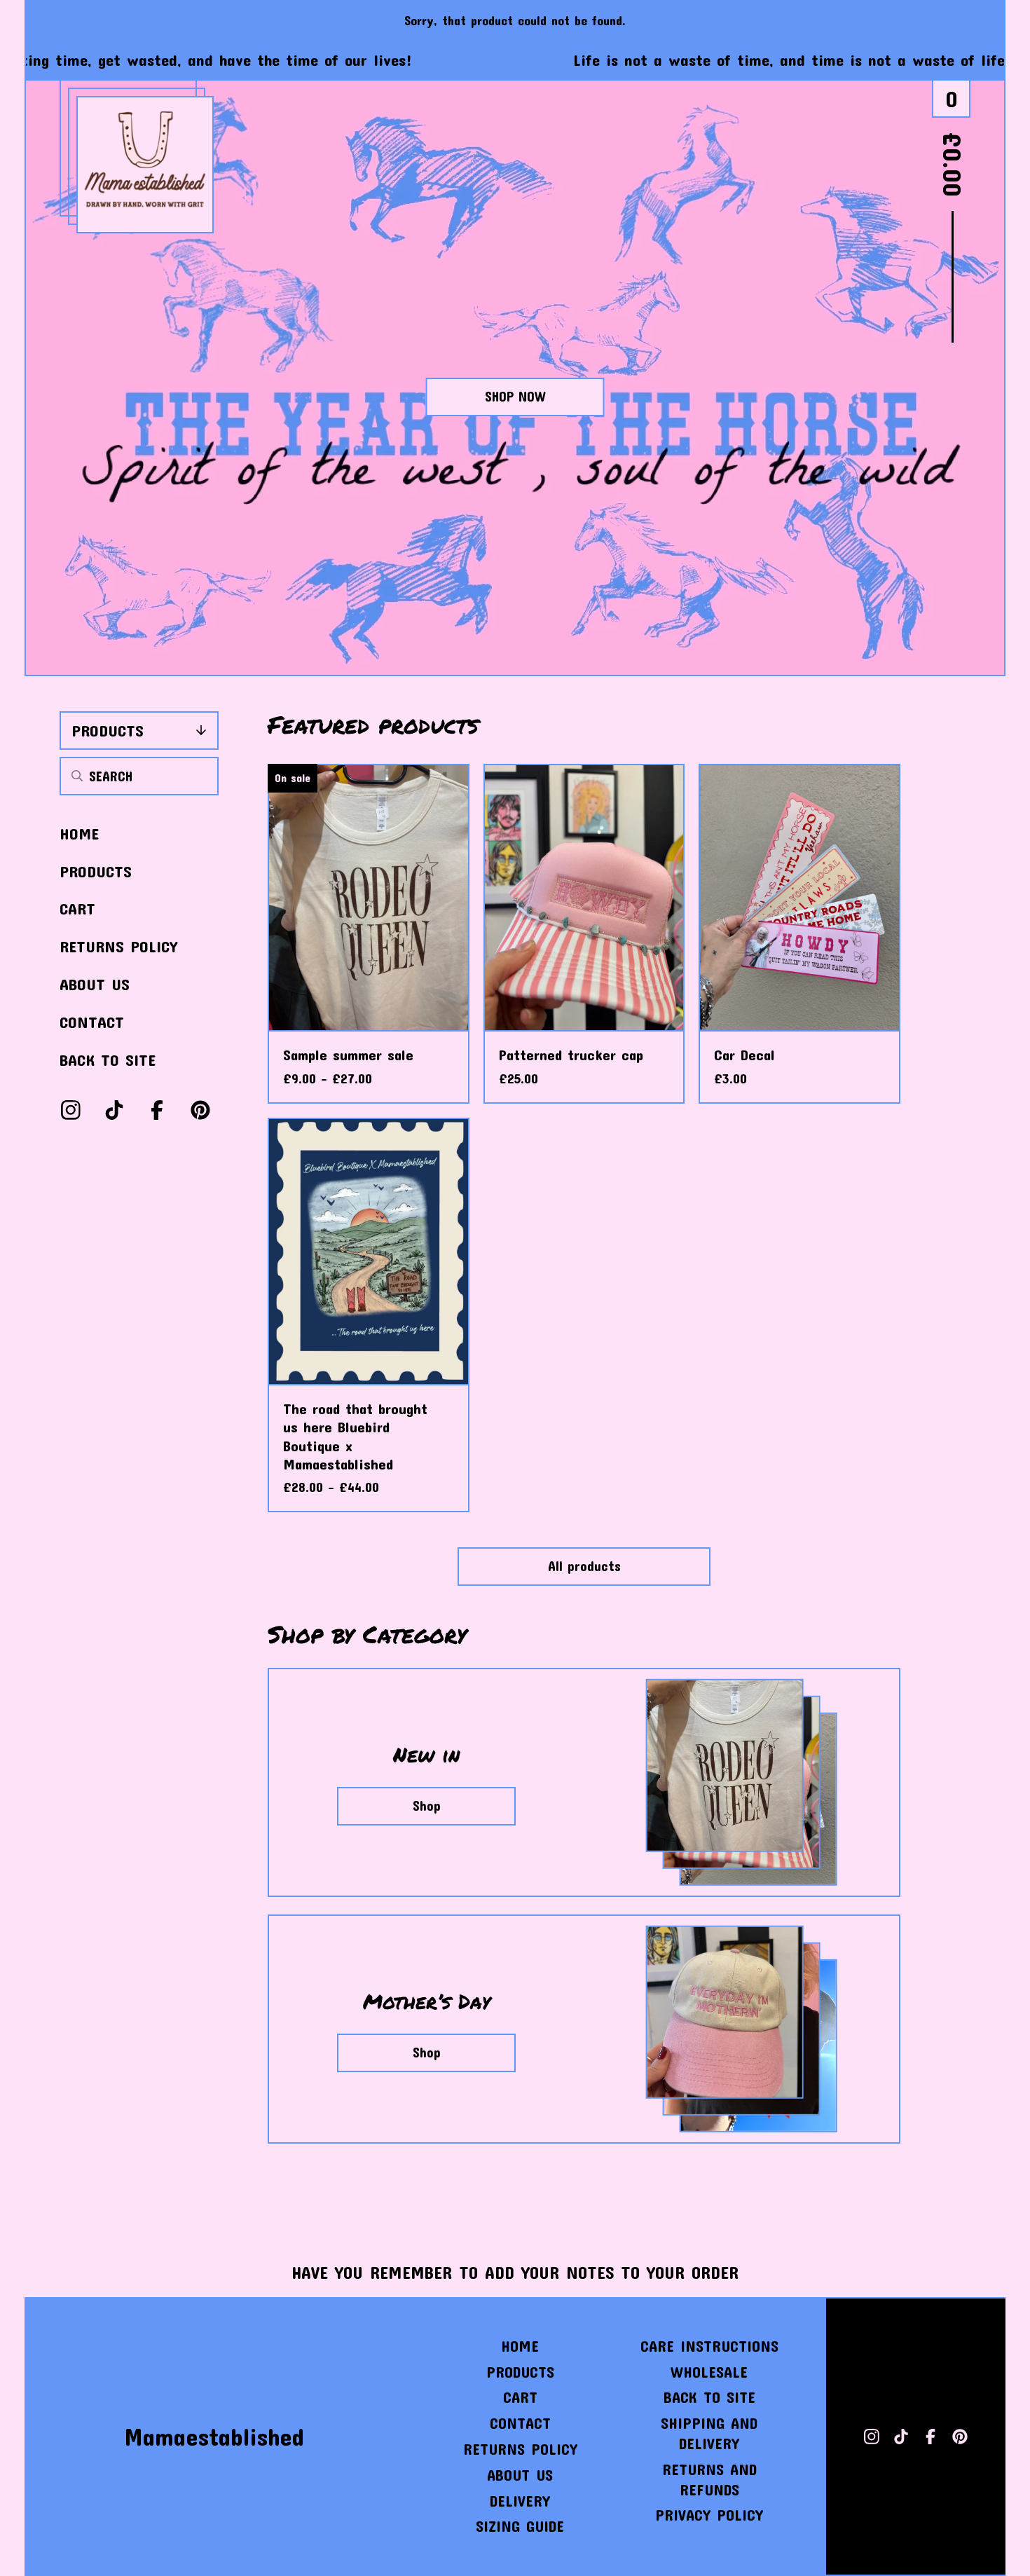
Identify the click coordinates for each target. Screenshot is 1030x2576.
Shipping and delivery (709, 2433)
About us (95, 984)
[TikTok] (114, 1110)
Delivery (520, 2501)
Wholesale (709, 2372)
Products (108, 730)
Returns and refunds (709, 2479)
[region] (515, 60)
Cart (77, 908)
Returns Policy (118, 946)
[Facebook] (157, 1110)
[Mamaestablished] (145, 165)
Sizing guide (520, 2526)
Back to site (108, 1060)
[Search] (77, 776)
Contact (92, 1022)
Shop (427, 1806)
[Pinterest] (200, 1110)
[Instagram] (71, 1110)
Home (79, 833)
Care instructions (709, 2346)
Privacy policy (709, 2515)
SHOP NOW (515, 396)
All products (584, 1566)
